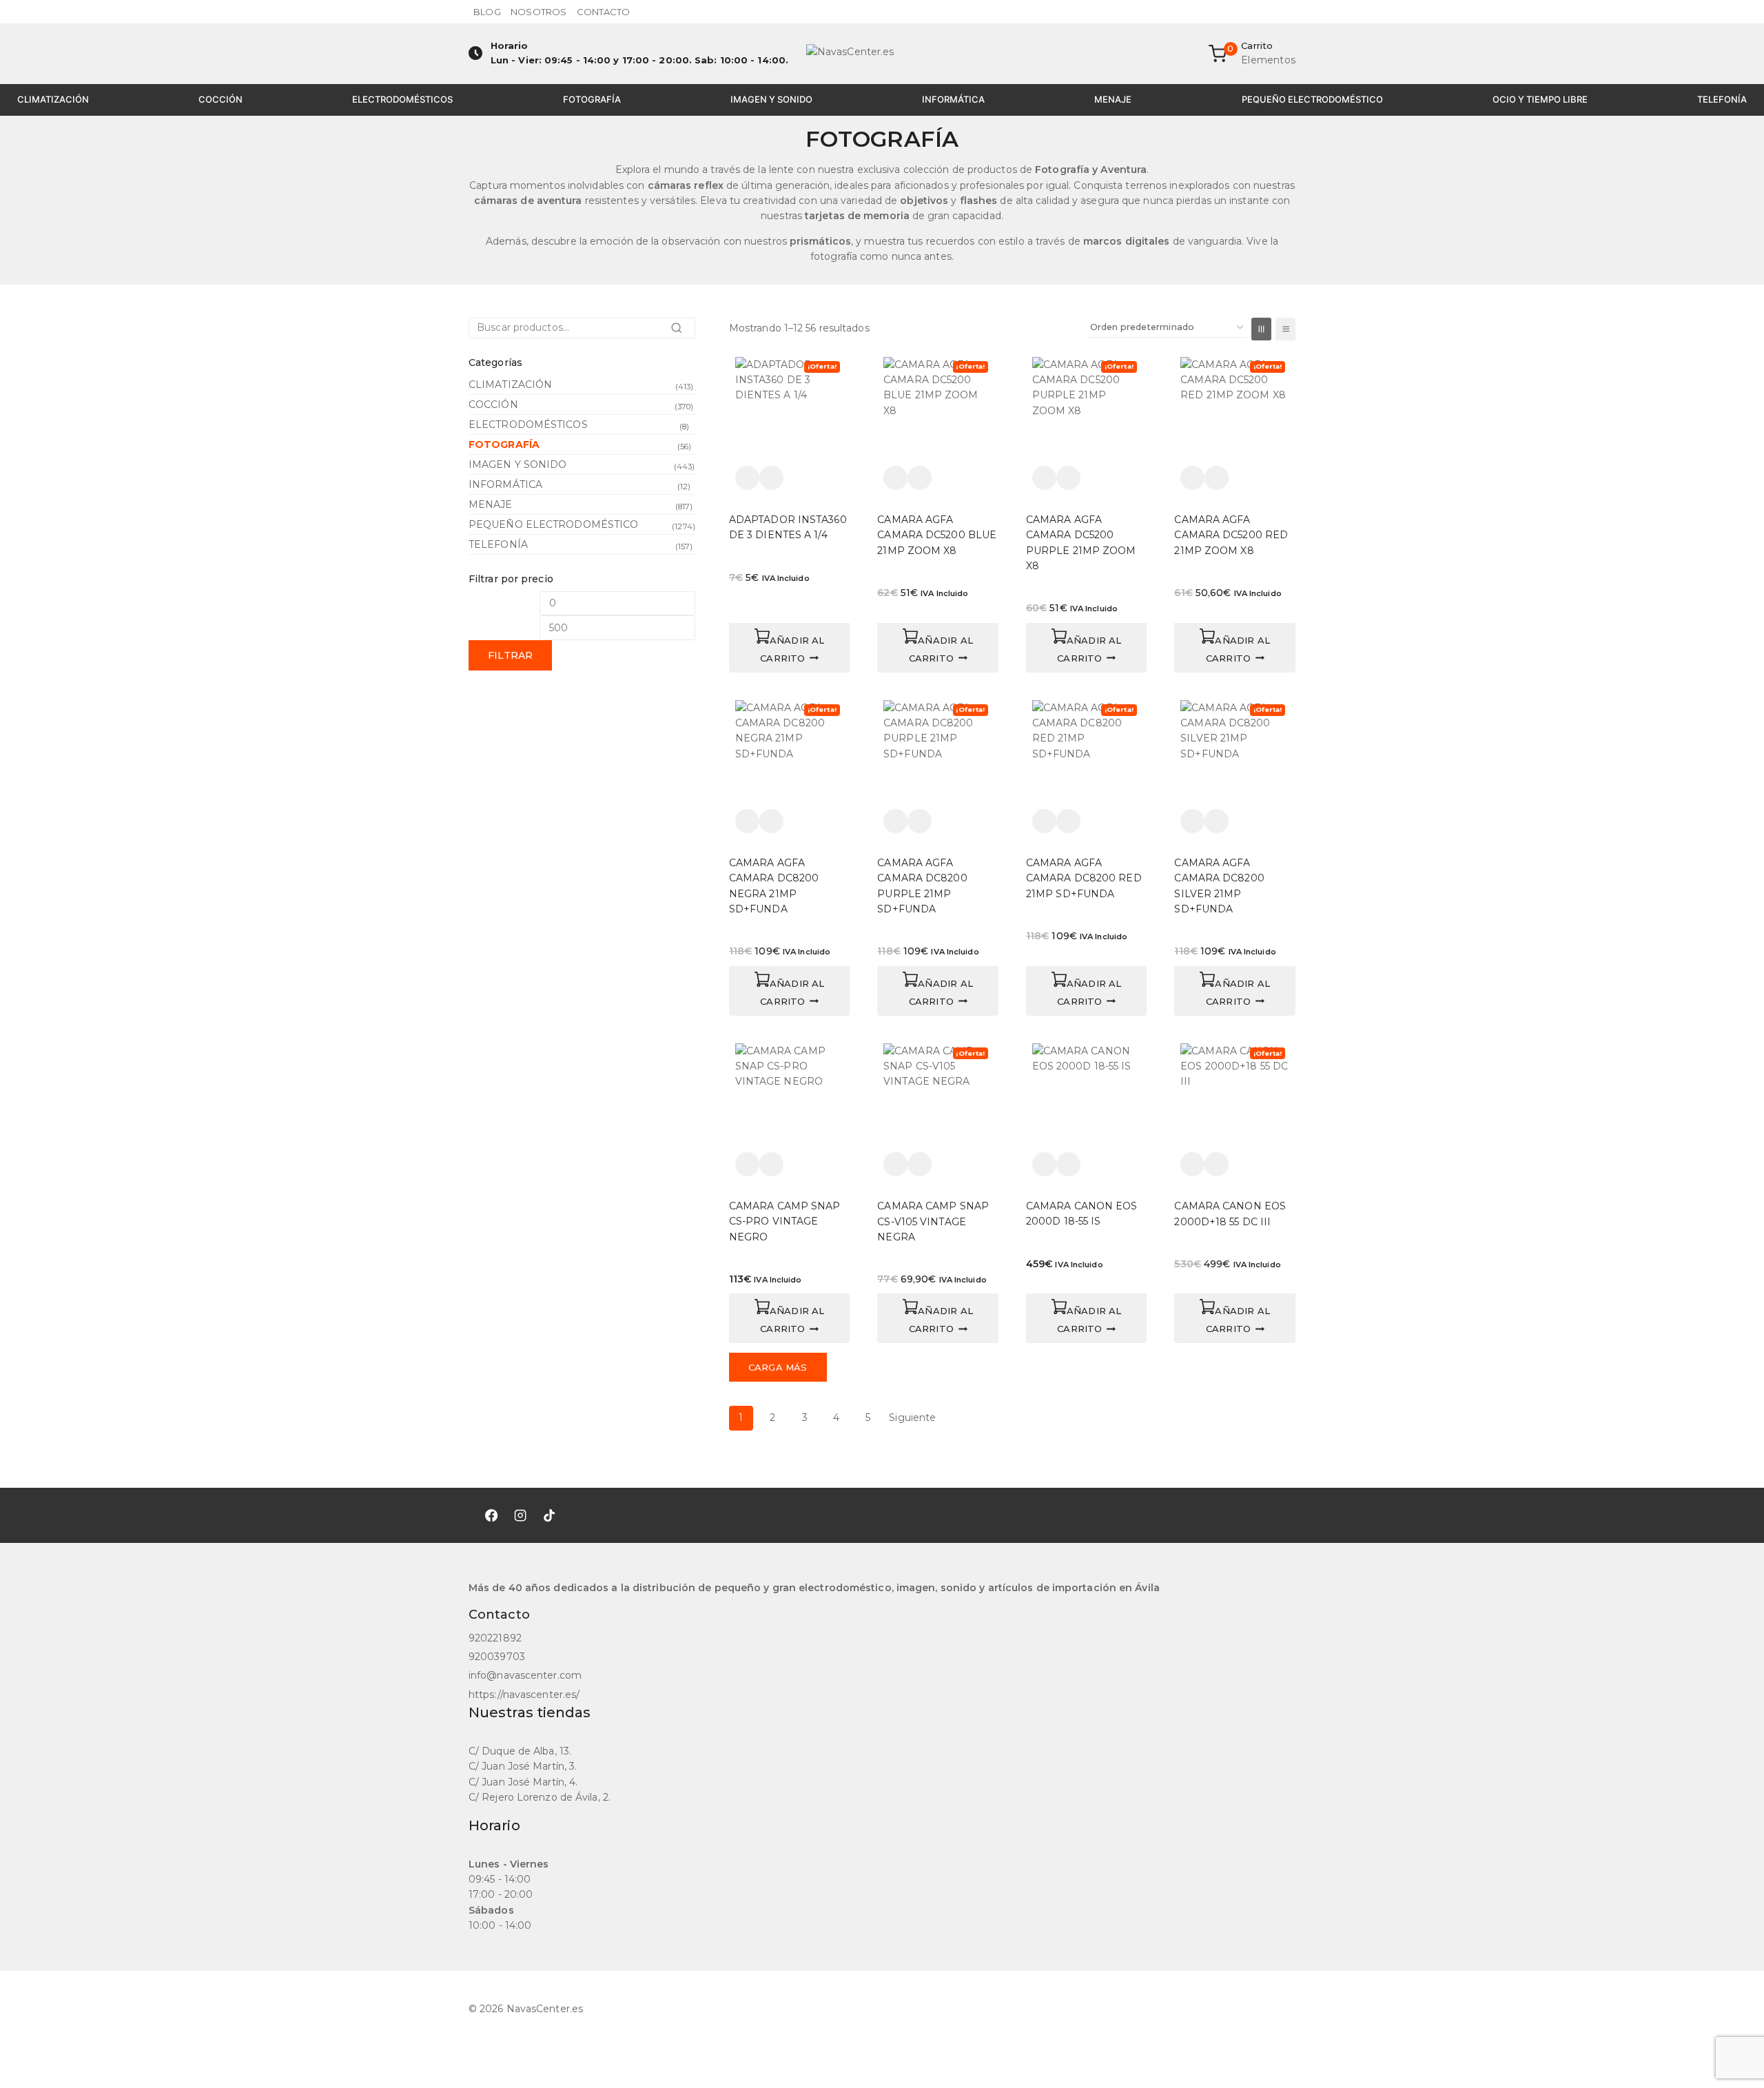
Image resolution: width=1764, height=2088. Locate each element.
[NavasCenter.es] (882, 54)
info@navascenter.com (525, 1675)
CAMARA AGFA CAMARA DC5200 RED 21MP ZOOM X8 (1231, 535)
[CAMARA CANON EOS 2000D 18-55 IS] (1087, 1098)
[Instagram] (520, 1515)
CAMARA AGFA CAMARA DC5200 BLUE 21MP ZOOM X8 (937, 535)
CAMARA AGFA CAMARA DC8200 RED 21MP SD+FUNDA (1084, 878)
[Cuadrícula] (1261, 329)
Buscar (680, 332)
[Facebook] (491, 1515)
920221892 (495, 1638)
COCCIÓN (220, 99)
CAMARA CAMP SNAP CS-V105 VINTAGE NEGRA (933, 1221)
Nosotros (539, 12)
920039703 (497, 1657)
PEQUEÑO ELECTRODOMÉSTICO (1312, 99)
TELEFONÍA (1722, 99)
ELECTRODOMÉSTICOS (402, 99)
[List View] (1285, 329)
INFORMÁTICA (953, 99)
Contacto (604, 12)
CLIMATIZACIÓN (53, 99)
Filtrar (510, 655)
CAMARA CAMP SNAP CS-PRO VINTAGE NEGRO (785, 1221)
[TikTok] (549, 1515)
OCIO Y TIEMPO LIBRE (1540, 99)
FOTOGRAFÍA (592, 99)
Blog (487, 12)
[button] (790, 648)
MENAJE (1113, 99)
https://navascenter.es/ (524, 1695)
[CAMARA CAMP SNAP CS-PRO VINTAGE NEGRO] (790, 1098)
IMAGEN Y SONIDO (771, 99)
